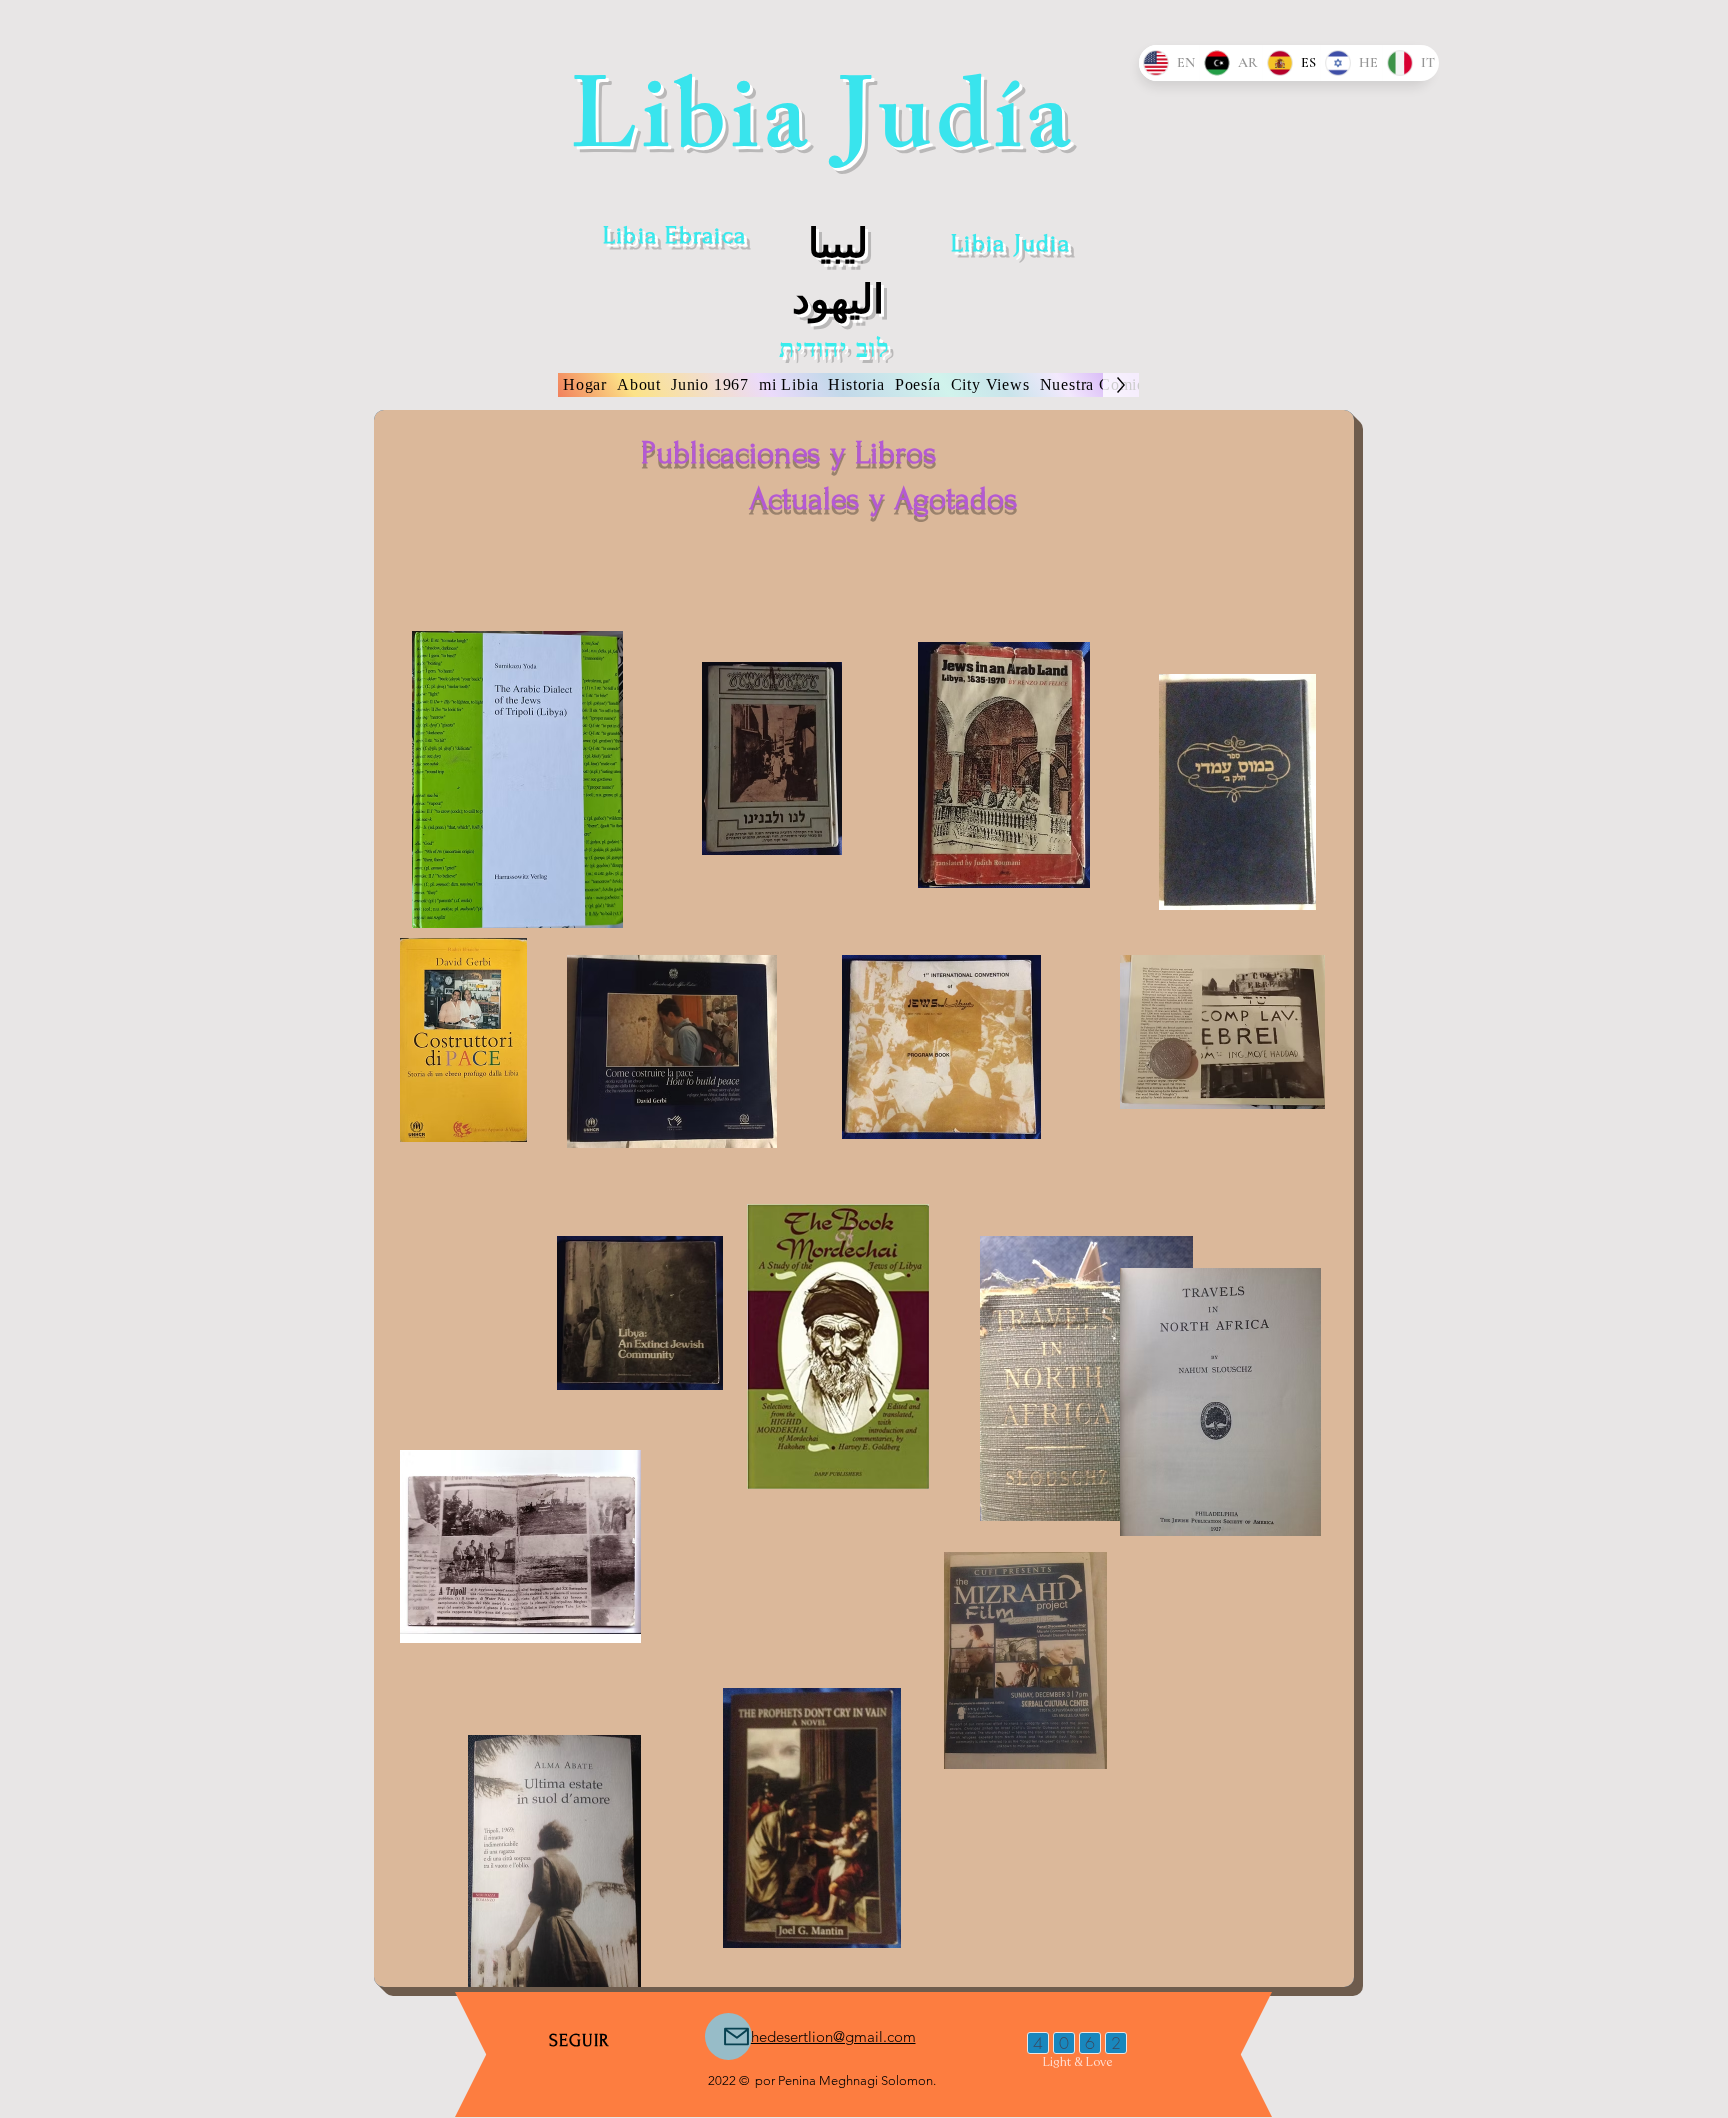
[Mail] (728, 2036)
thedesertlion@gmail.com (831, 2036)
